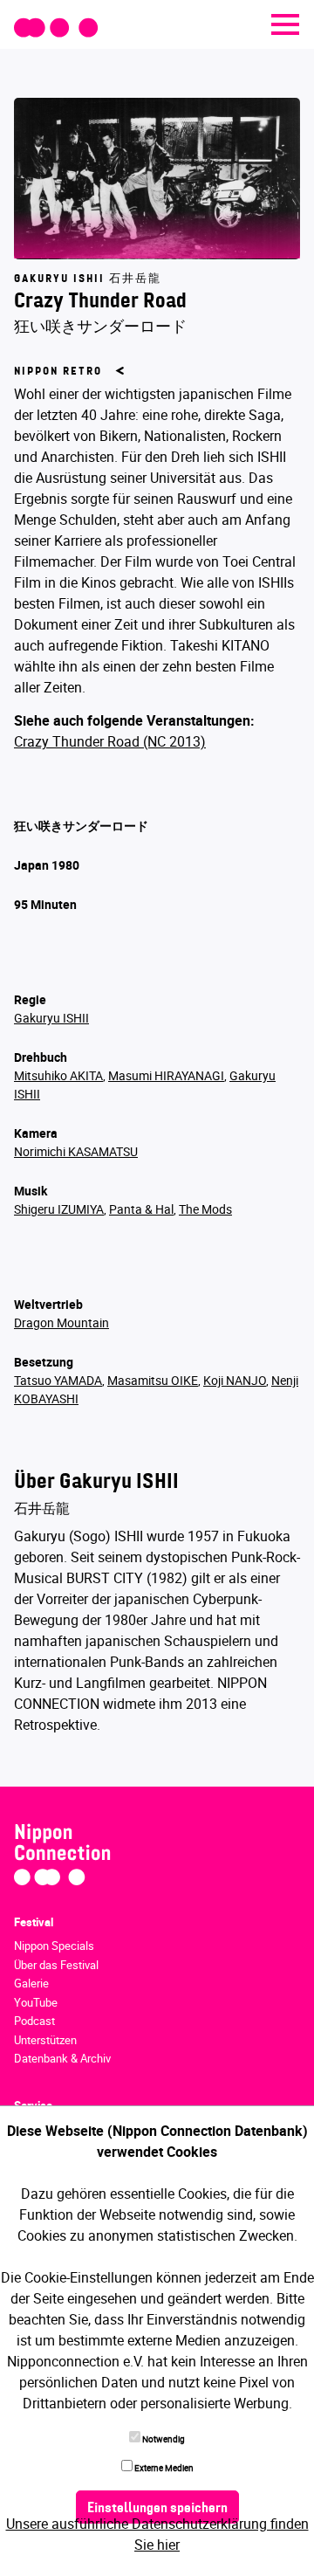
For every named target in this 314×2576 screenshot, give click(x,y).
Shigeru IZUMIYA (59, 1209)
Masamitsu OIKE (153, 1380)
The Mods (205, 1209)
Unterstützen (45, 2040)
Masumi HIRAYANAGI (166, 1075)
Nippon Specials (54, 1946)
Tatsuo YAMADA (58, 1380)
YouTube (36, 2002)
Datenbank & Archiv (62, 2058)
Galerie (31, 1983)
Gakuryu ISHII (51, 1018)
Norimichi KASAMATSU (76, 1151)
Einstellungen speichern (157, 2509)
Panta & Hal (141, 1209)
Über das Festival (56, 1965)
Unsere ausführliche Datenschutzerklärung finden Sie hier (157, 2534)
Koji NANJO (235, 1380)
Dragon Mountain (61, 1322)
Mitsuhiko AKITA (58, 1075)
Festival (34, 1922)
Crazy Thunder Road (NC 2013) (110, 741)
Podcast (34, 2021)
